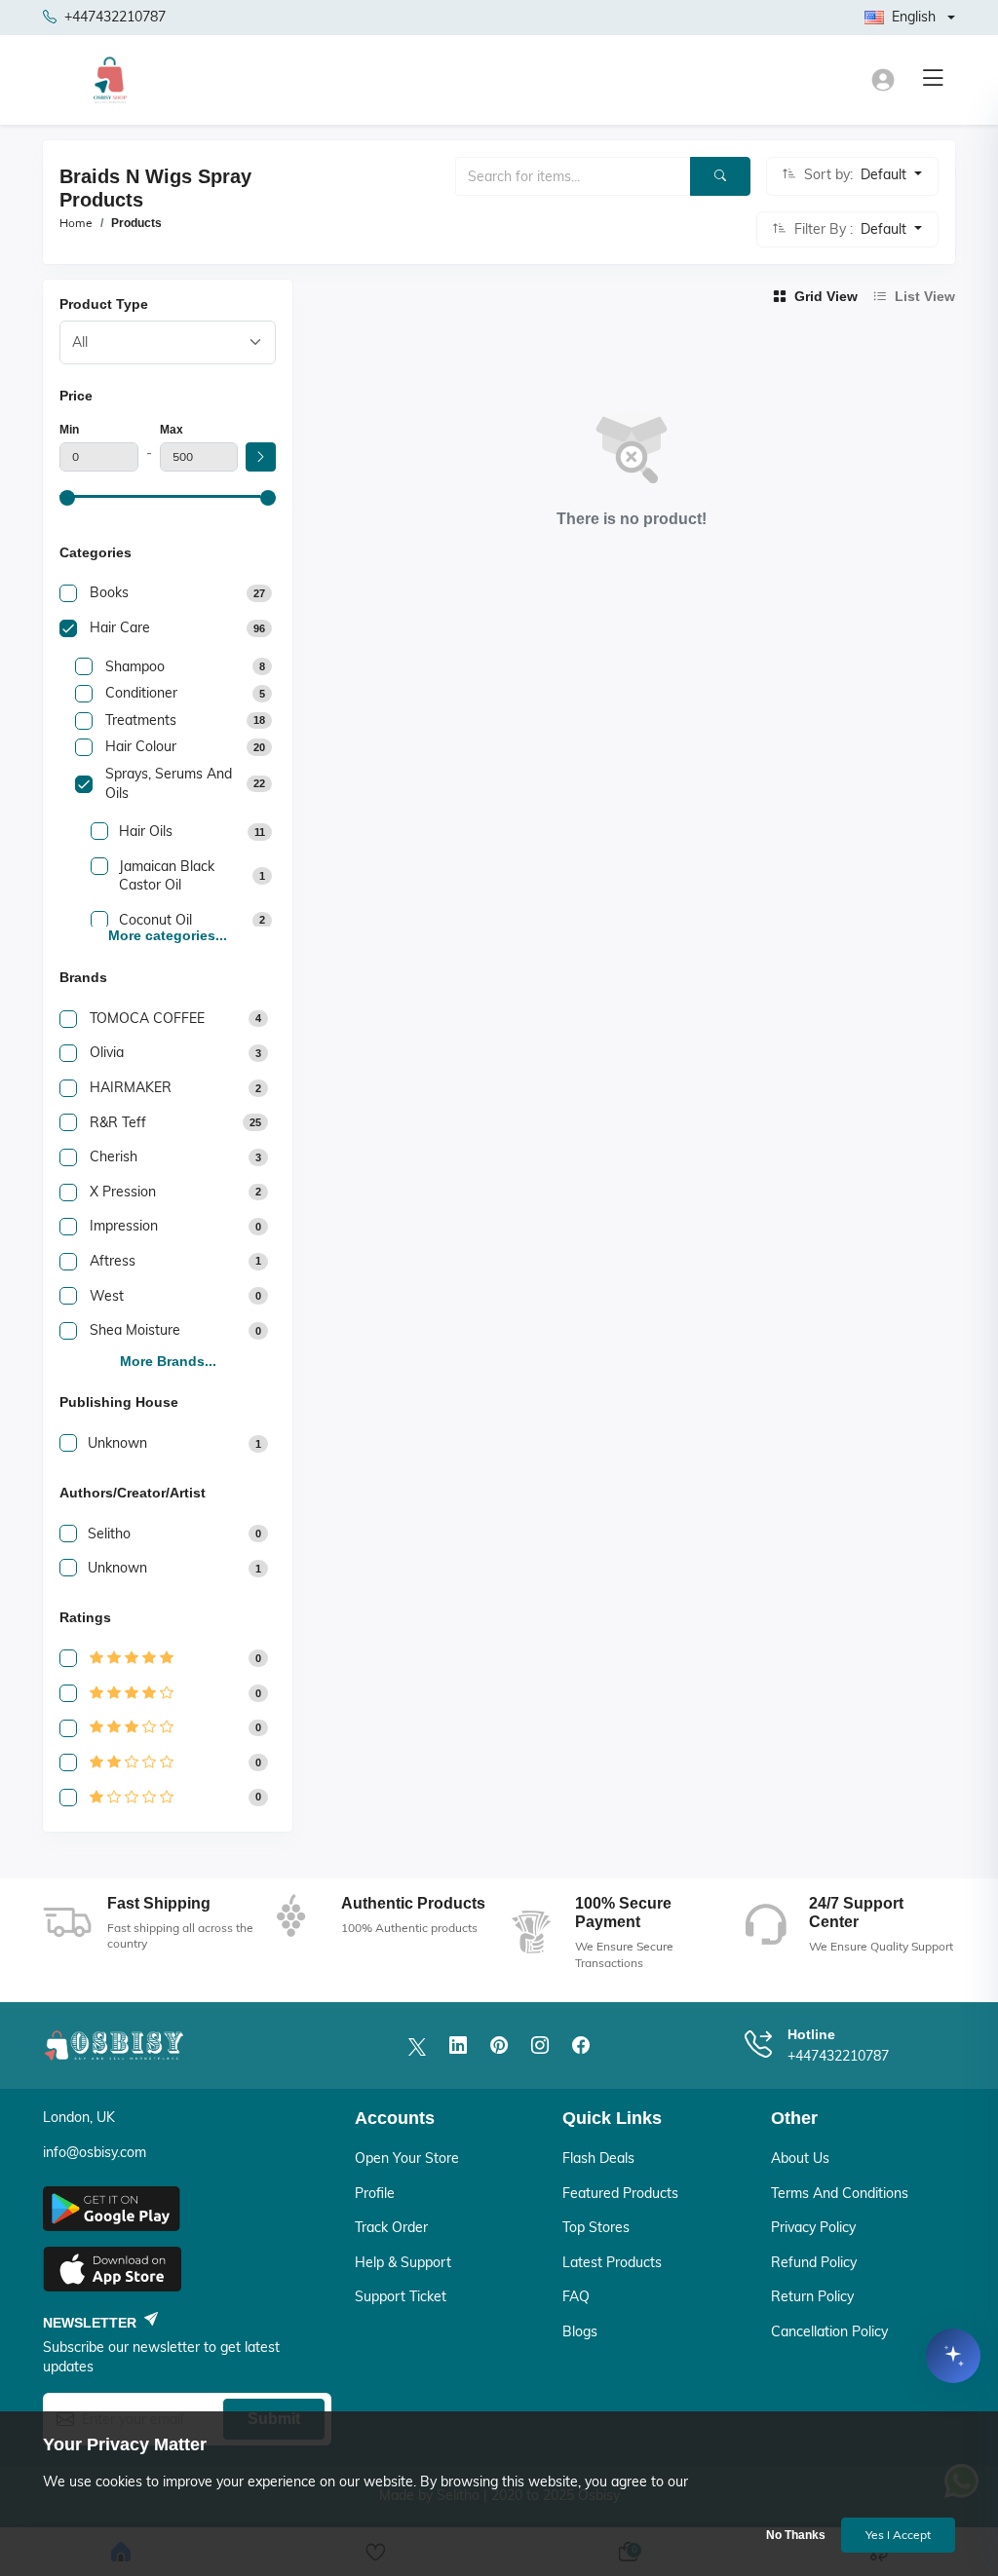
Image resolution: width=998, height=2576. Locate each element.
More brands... (168, 1361)
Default (885, 174)
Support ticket (401, 2296)
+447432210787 (115, 17)
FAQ (576, 2296)
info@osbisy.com (95, 2152)
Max (172, 430)
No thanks (796, 2535)
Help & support (403, 2262)
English (914, 17)
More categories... (168, 935)
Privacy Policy (813, 2227)
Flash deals (598, 2158)
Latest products (612, 2262)
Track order (391, 2227)
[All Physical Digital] (168, 342)
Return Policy (812, 2296)
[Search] (720, 176)
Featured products (620, 2193)
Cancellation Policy (829, 2331)
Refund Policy (814, 2262)
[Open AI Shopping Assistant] (953, 2360)
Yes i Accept (898, 2535)
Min (69, 430)
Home (76, 223)
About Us (800, 2158)
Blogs (580, 2331)
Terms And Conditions (840, 2193)
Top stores (596, 2227)
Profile (375, 2193)
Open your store (407, 2158)
